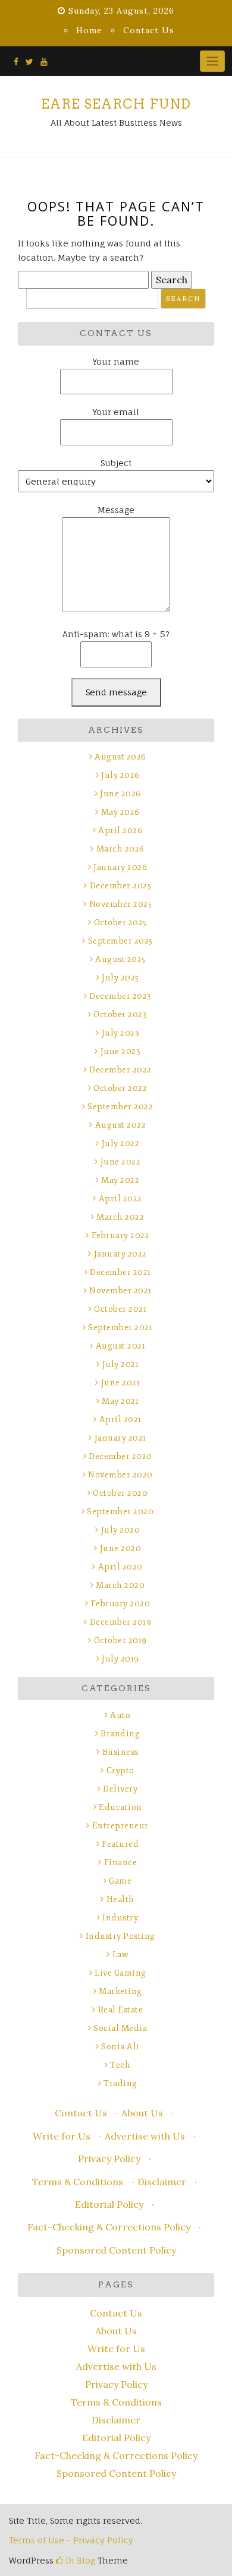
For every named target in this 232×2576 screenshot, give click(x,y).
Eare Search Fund (116, 104)
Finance (120, 1863)
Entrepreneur (120, 1826)
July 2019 (120, 1659)
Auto (120, 1715)
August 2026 (120, 757)
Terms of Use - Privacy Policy (71, 2540)
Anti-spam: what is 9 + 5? (116, 634)
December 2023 (120, 996)
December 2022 (120, 1070)
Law (120, 1955)
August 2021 (120, 1346)
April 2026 (120, 830)
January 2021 (120, 1438)
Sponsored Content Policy (116, 2250)
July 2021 (120, 1364)
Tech (120, 2065)
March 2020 (120, 1585)
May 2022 (120, 1180)
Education (120, 1807)
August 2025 (120, 959)
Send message (116, 692)
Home (89, 30)
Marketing (120, 1991)
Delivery (120, 1789)
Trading (120, 2083)
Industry (120, 1918)
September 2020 (120, 1512)
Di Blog (79, 2560)
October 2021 (120, 1309)
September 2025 (120, 941)
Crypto (120, 1770)
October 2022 (120, 1088)
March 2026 (120, 849)
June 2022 (120, 1162)
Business (120, 1752)
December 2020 (120, 1456)
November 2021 (120, 1291)
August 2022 (120, 1125)
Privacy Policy (109, 2159)
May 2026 (120, 812)
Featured (120, 1844)
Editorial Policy (109, 2204)
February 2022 (120, 1235)
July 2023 (120, 1033)
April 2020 (120, 1567)
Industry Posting (120, 1936)
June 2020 (120, 1548)
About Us (142, 2113)
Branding (120, 1734)
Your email (116, 412)
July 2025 (120, 978)
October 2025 (120, 923)
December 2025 (120, 886)
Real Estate (120, 2010)
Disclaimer (162, 2182)
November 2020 (120, 1475)
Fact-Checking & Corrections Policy (109, 2227)
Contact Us (149, 30)
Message (116, 510)
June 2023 (120, 1051)
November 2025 (120, 904)
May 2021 (120, 1401)
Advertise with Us (145, 2136)
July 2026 (120, 775)
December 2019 (120, 1622)
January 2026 (120, 867)
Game (120, 1881)
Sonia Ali (120, 2047)
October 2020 (120, 1493)
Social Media (120, 2028)
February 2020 (120, 1604)
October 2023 (120, 1015)
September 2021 (120, 1327)
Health (120, 1899)
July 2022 (120, 1143)
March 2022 (120, 1217)
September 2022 (120, 1107)
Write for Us (62, 2136)
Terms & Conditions (78, 2182)
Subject (116, 463)
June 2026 (120, 794)
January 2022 (120, 1254)
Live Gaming (120, 1973)
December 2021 (120, 1272)
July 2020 (120, 1530)
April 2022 (120, 1199)
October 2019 (120, 1640)
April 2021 (120, 1420)
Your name (116, 361)
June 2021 (120, 1383)
